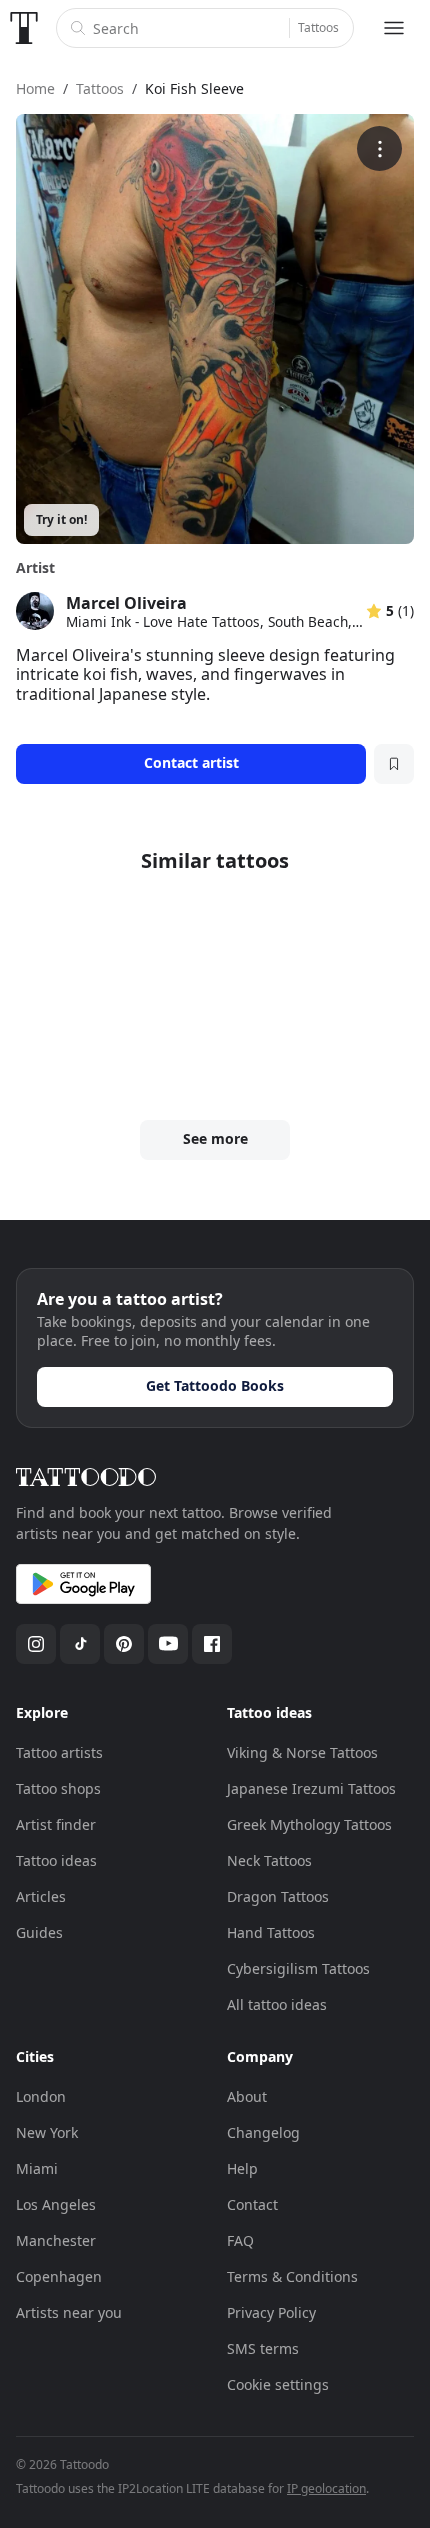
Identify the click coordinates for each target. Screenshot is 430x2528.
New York (47, 2132)
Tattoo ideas (56, 1860)
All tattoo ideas (277, 2004)
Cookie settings (278, 2384)
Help (242, 2168)
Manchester (56, 2240)
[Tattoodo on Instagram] (36, 1644)
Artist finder (56, 1824)
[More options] (379, 148)
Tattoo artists (59, 1752)
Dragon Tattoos (278, 1896)
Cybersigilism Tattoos (298, 1968)
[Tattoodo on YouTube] (168, 1644)
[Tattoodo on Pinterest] (124, 1644)
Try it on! (61, 519)
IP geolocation (326, 2488)
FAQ (240, 2240)
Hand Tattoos (271, 1932)
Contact (252, 2204)
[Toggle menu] (394, 28)
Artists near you (69, 2312)
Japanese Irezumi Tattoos (311, 1788)
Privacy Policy (271, 2312)
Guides (39, 1932)
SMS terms (263, 2348)
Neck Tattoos (269, 1860)
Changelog (263, 2132)
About (247, 2096)
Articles (41, 1896)
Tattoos (318, 27)
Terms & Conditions (292, 2276)
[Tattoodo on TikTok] (80, 1644)
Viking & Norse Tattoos (302, 1752)
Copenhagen (59, 2276)
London (41, 2096)
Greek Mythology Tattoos (309, 1824)
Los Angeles (56, 2204)
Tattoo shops (58, 1788)
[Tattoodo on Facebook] (212, 1644)
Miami (37, 2168)
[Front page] (24, 28)
